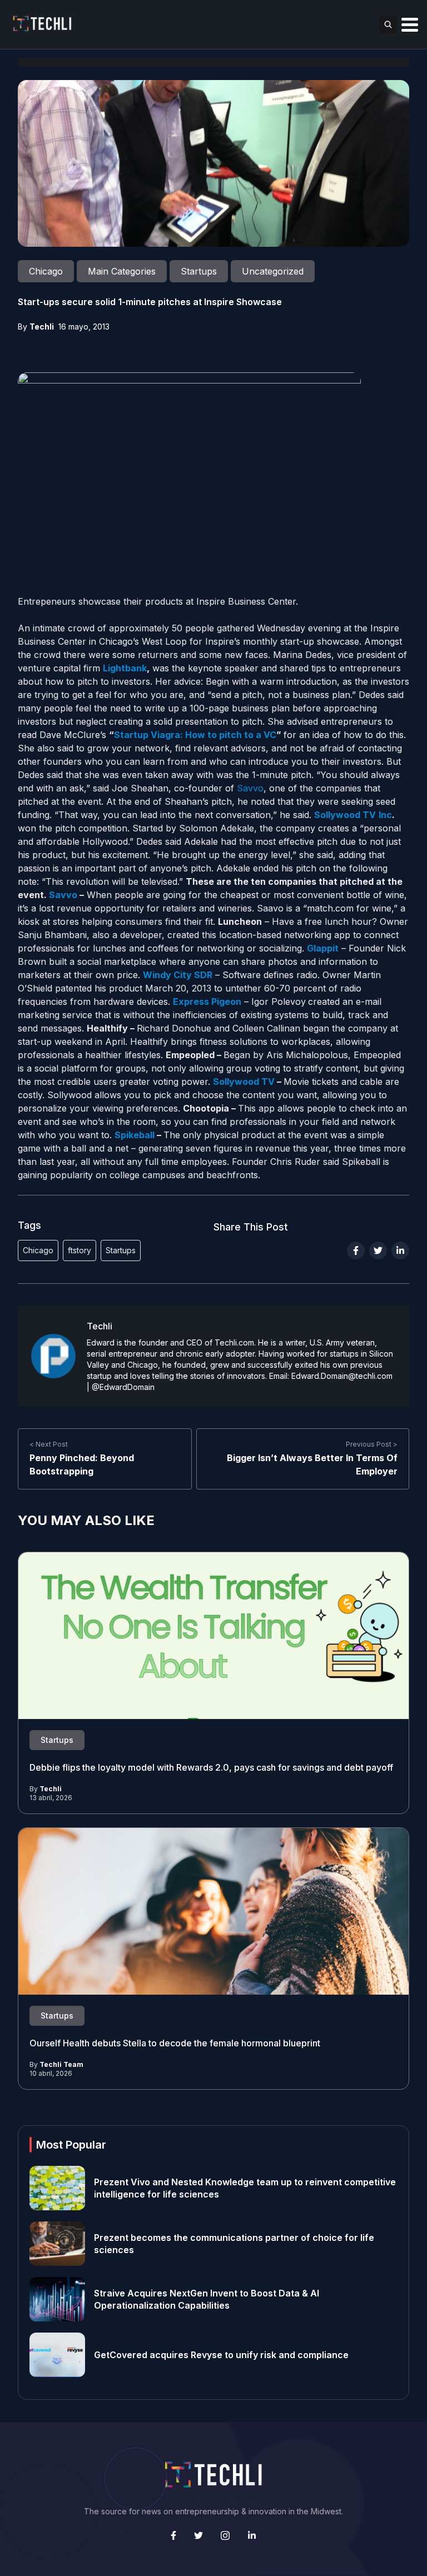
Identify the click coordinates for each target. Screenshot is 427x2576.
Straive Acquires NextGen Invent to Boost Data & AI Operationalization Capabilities (207, 2299)
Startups (121, 1250)
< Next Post (49, 1444)
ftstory (80, 1250)
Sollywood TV (245, 1082)
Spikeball (135, 1135)
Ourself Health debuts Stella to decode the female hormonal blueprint (175, 2043)
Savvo (250, 788)
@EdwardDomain (123, 1387)
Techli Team (61, 2064)
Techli (42, 327)
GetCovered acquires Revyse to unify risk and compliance (221, 2355)
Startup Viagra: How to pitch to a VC (195, 735)
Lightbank (125, 668)
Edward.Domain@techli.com (342, 1376)
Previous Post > (372, 1444)
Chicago (38, 1250)
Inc (385, 815)
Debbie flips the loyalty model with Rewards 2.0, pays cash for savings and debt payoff (212, 1767)
